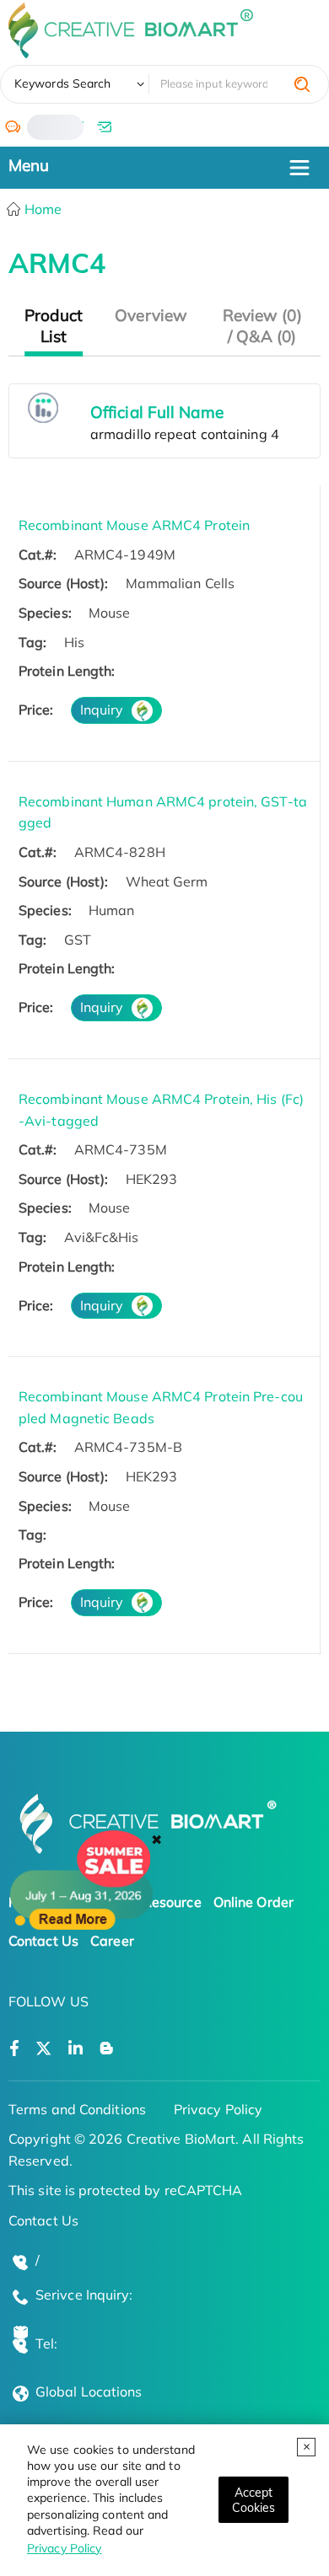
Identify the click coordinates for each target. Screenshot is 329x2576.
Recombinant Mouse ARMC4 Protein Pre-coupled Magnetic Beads (161, 1407)
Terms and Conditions (77, 2109)
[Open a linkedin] (76, 2049)
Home (42, 209)
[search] (302, 84)
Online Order (253, 1902)
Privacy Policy (64, 2548)
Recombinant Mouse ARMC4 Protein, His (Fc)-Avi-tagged (161, 1110)
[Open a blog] (107, 2049)
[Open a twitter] (43, 2049)
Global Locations (89, 2391)
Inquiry (102, 710)
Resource (172, 1902)
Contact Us (43, 1941)
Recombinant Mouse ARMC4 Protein (134, 525)
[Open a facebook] (14, 2049)
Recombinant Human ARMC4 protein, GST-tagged (163, 812)
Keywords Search (63, 83)
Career (112, 1941)
